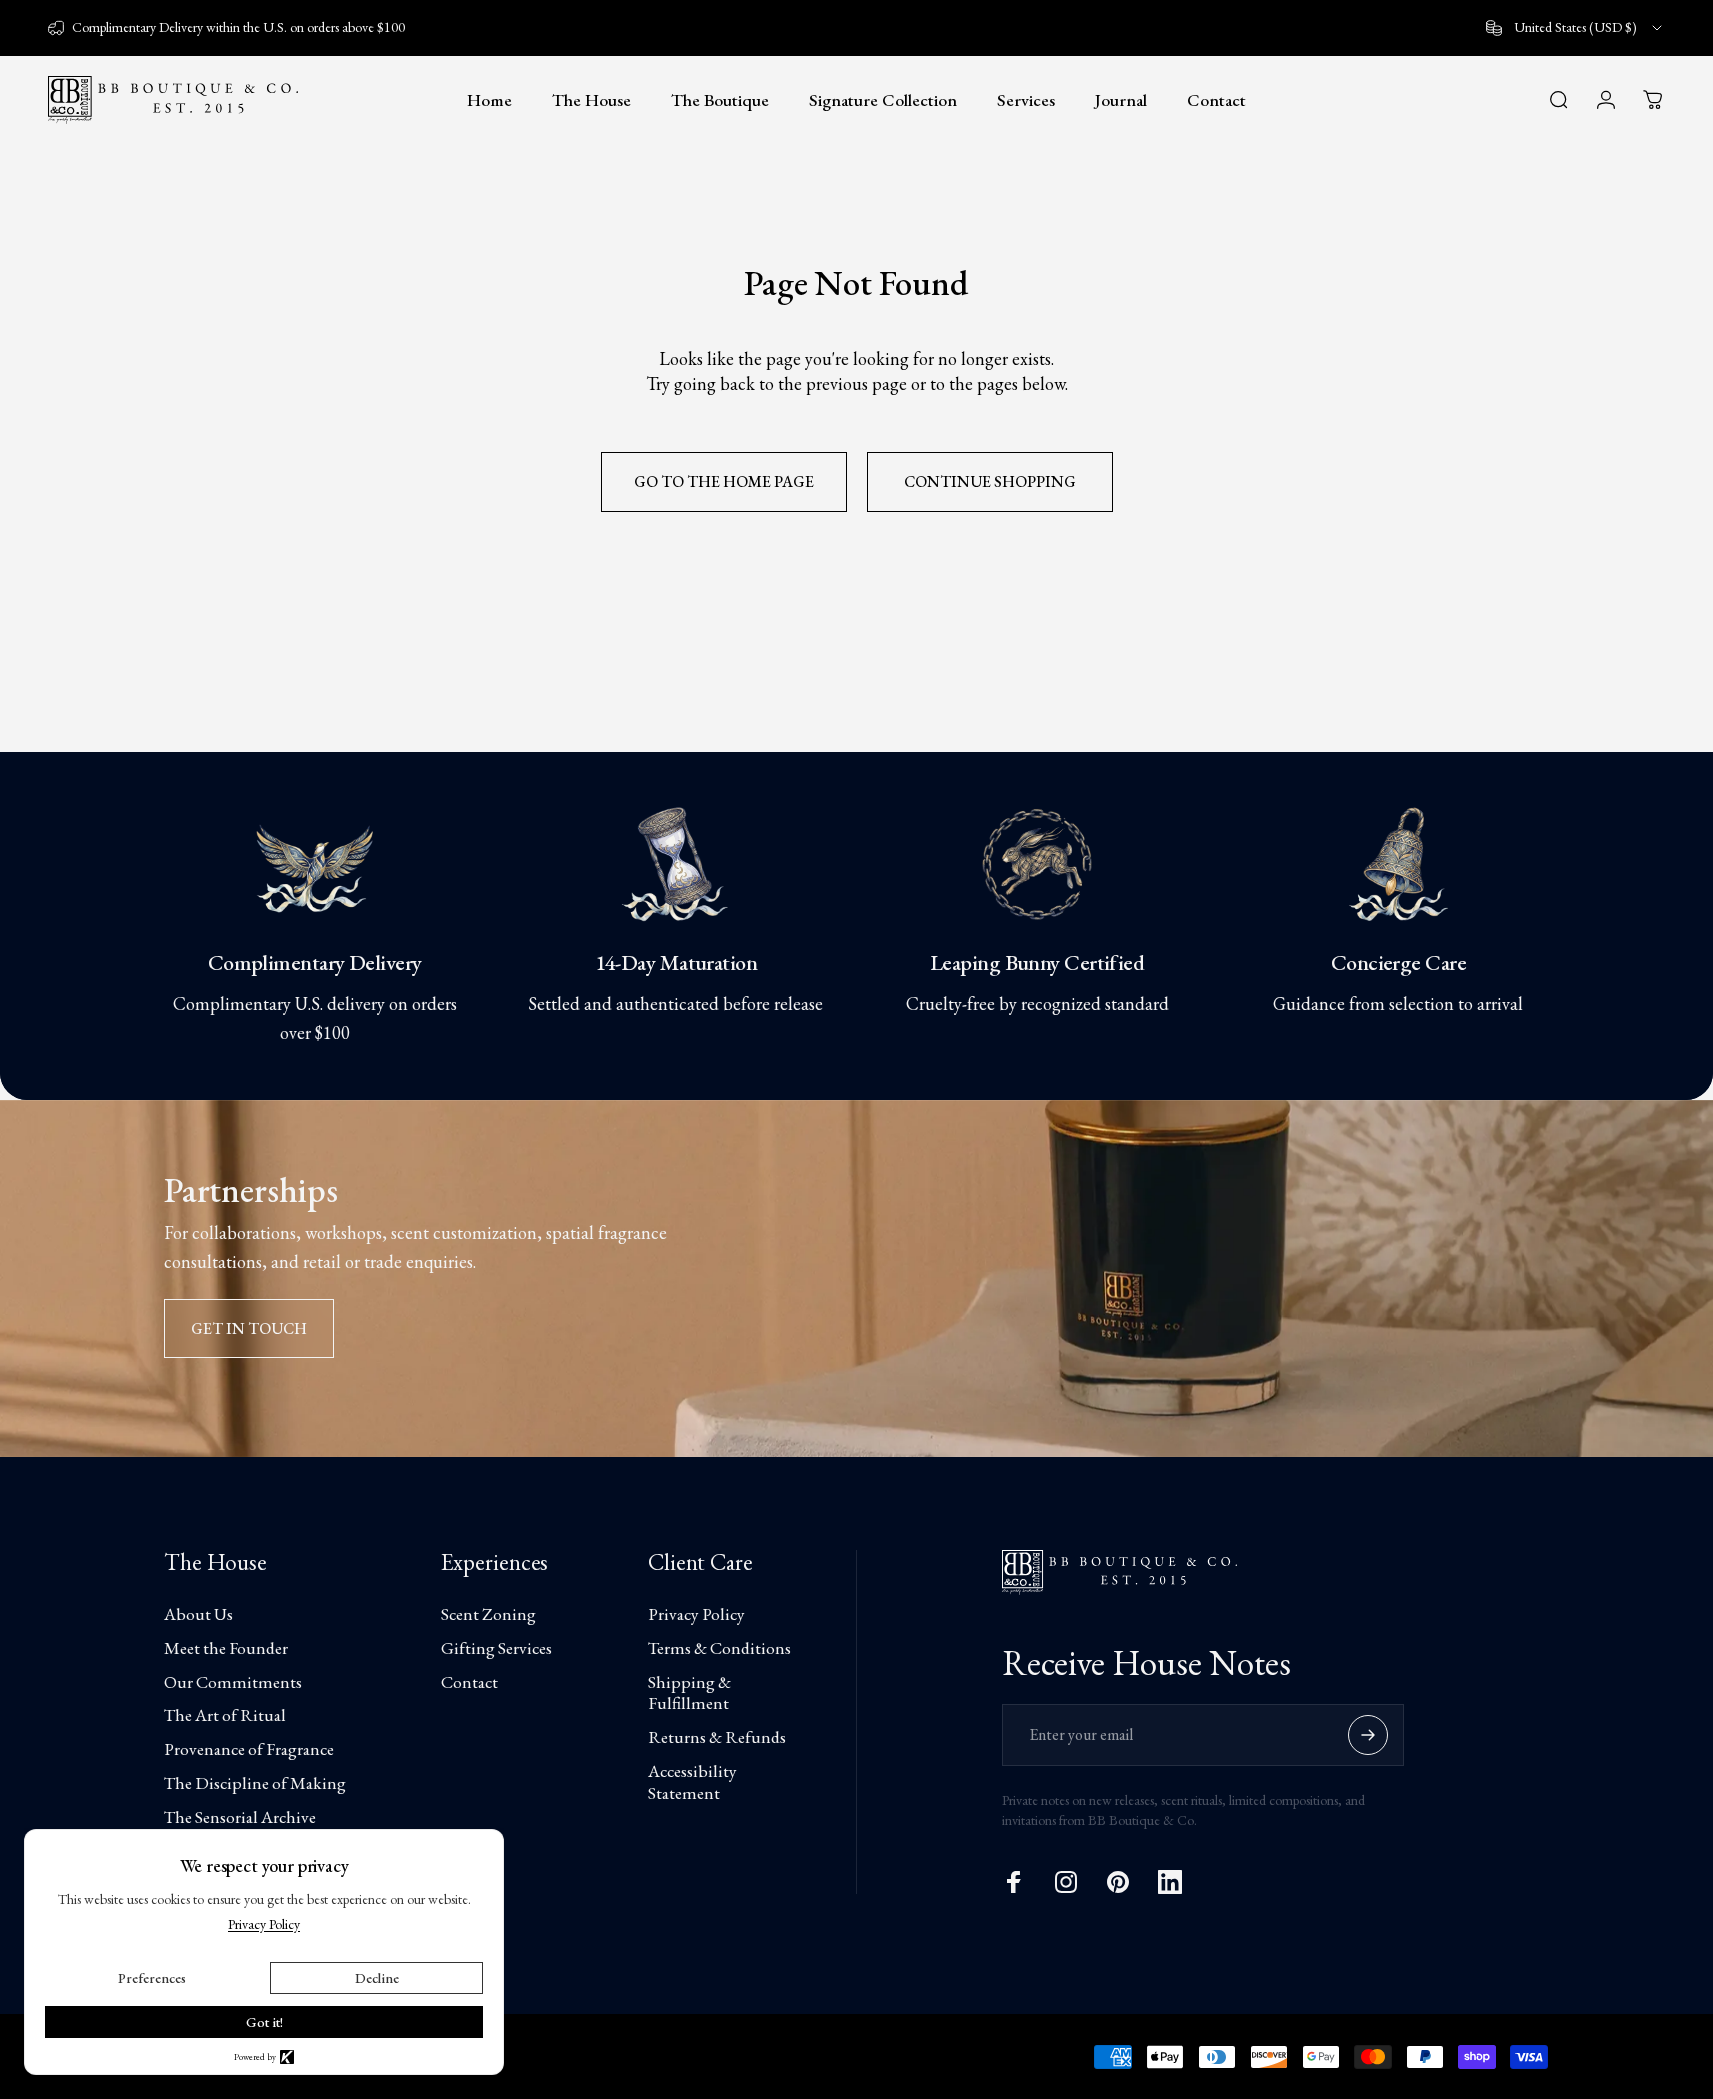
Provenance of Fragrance (249, 1749)
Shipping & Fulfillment (689, 1693)
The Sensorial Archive (240, 1817)
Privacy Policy (696, 1614)
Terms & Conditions (719, 1648)
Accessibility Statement (692, 1782)
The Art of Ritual (225, 1715)
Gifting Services (496, 1648)
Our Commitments (233, 1682)
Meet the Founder (226, 1648)
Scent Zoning (488, 1614)
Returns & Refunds (717, 1737)
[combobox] (1575, 28)
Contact (469, 1682)
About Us (198, 1614)
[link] (314, 864)
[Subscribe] (1368, 1735)
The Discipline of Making (255, 1783)
